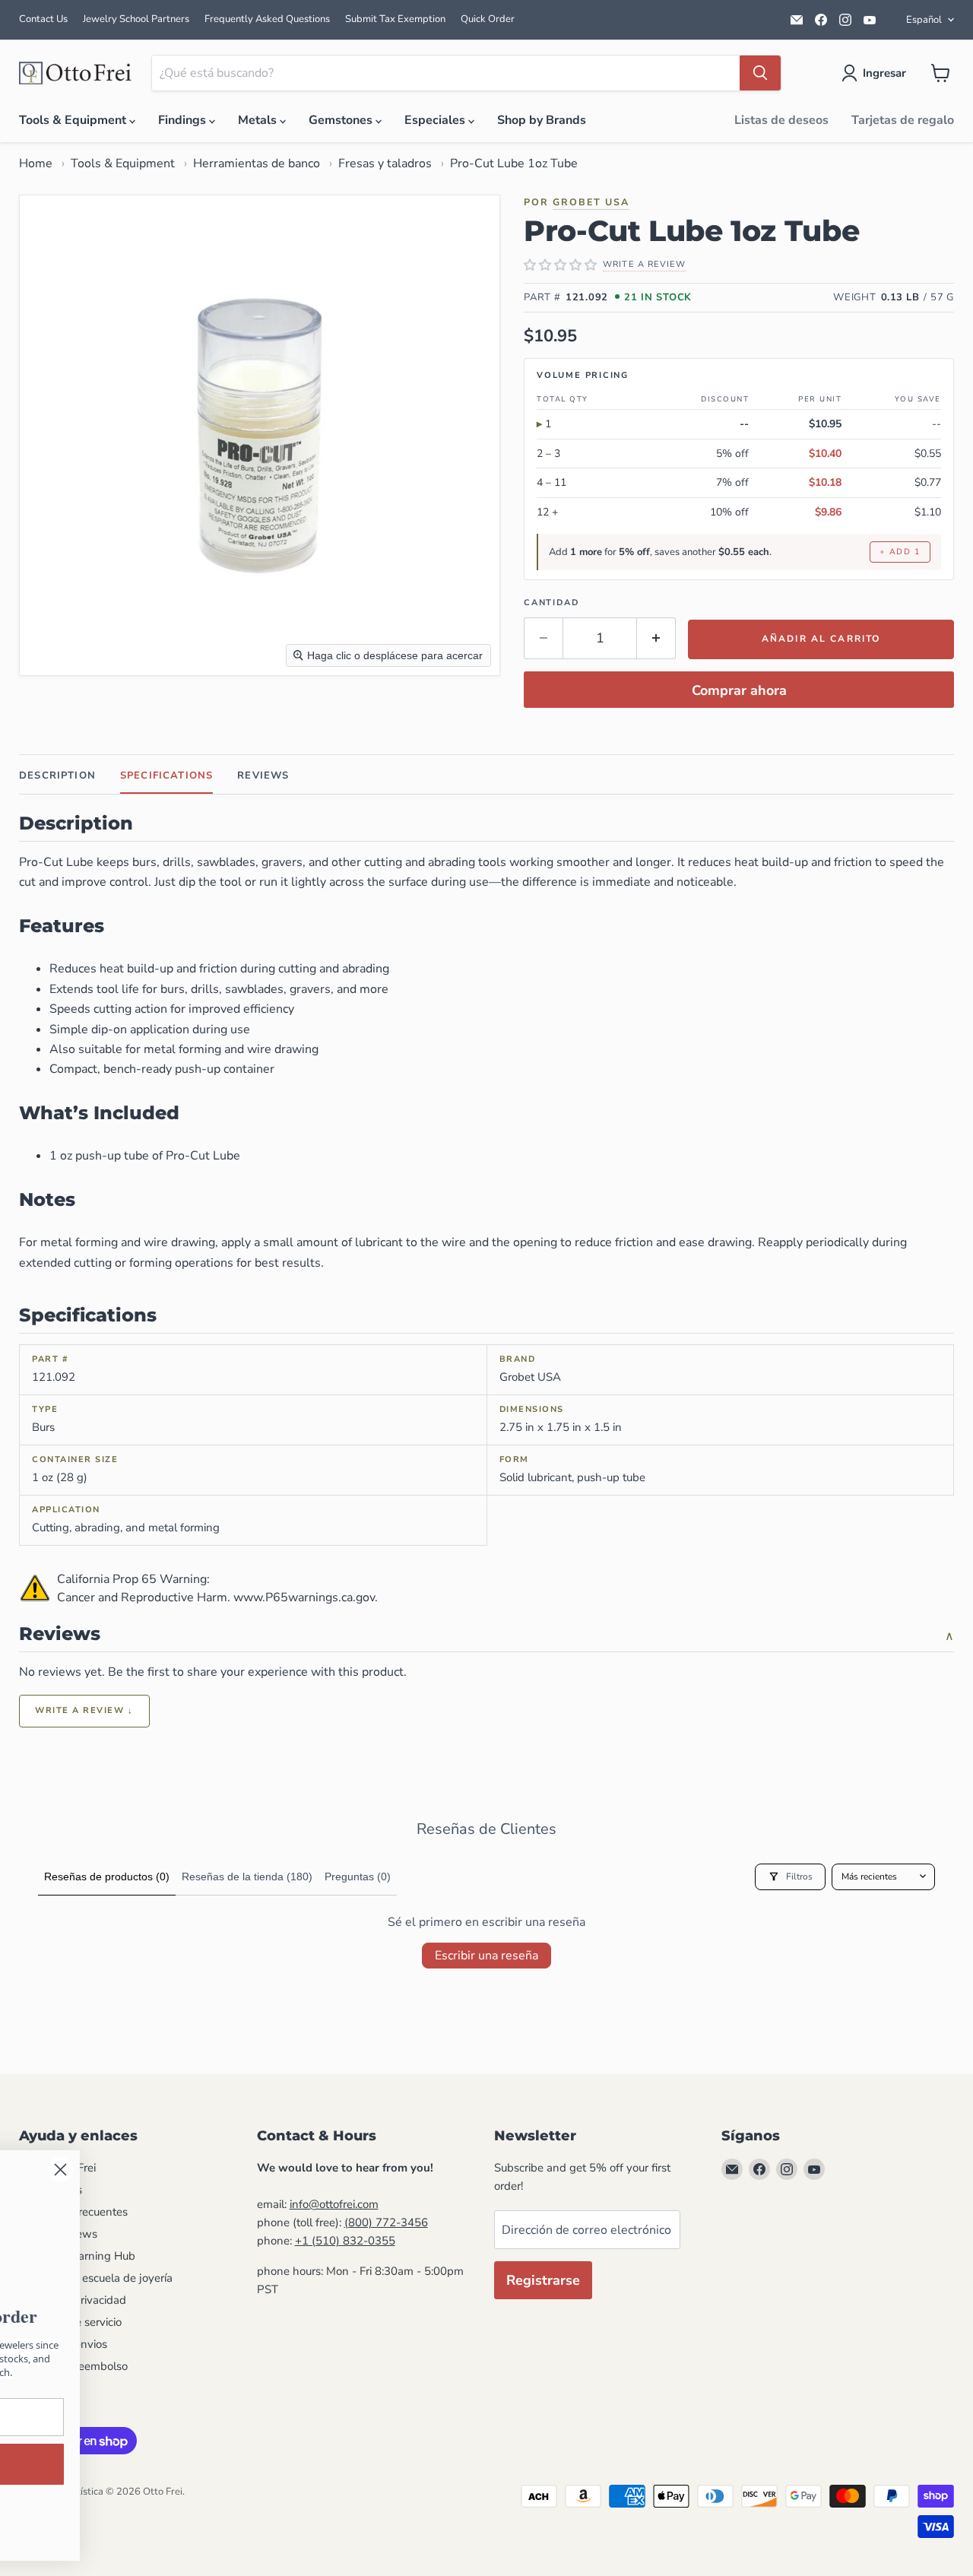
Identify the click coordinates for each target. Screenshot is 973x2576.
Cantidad (551, 603)
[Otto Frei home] (76, 73)
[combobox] (446, 73)
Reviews (263, 776)
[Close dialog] (589, 2170)
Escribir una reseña (486, 1956)
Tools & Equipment (74, 120)
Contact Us (43, 19)
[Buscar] (760, 73)
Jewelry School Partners (136, 19)
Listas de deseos (781, 120)
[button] (877, 73)
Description (57, 776)
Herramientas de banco (257, 163)
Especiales (436, 120)
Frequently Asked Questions (267, 19)
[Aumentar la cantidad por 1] (656, 638)
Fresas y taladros (385, 163)
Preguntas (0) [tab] (358, 1876)
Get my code (460, 2464)
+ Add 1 (900, 552)
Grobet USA (591, 202)
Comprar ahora (739, 690)
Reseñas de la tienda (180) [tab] (247, 1876)
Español (924, 20)
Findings (184, 120)
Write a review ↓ (84, 1710)
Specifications (166, 776)
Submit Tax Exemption (395, 19)
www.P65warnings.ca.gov (304, 1597)
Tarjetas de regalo (903, 120)
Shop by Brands (542, 120)
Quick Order (488, 19)
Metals (259, 120)
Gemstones (342, 120)
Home (36, 163)
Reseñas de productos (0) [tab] (107, 1876)
